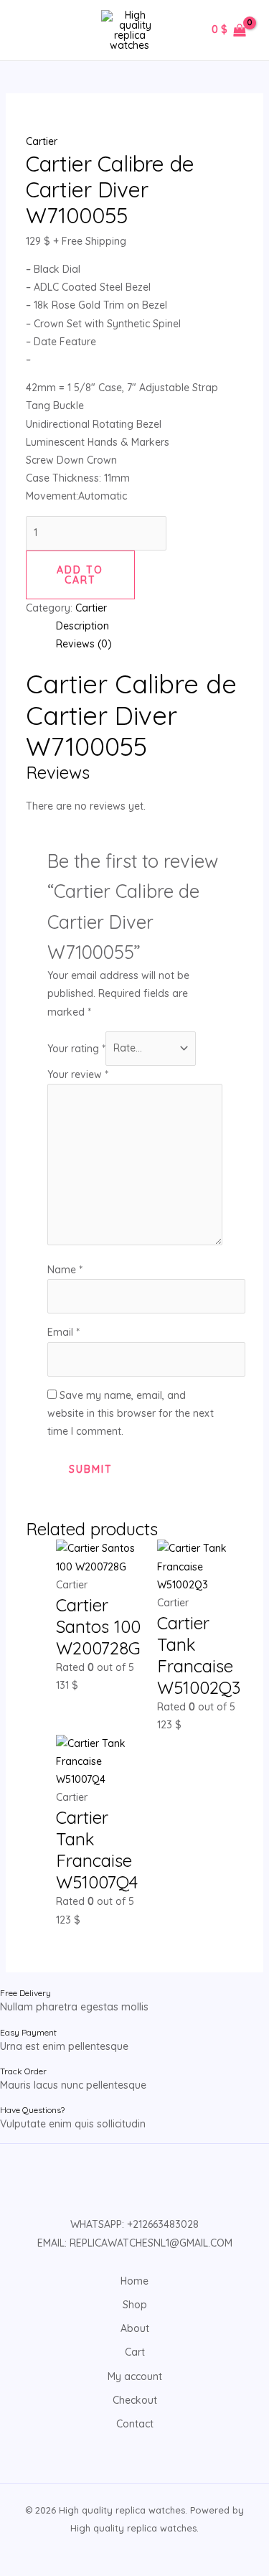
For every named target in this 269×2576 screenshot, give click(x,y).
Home (134, 2281)
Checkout (135, 2400)
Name (65, 1270)
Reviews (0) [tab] (84, 644)
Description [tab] (82, 626)
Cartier (42, 141)
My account (135, 2376)
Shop (135, 2305)
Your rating (76, 1048)
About (135, 2328)
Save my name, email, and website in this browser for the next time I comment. (131, 1413)
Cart (135, 2352)
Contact (135, 2424)
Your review (78, 1074)
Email (63, 1332)
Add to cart (80, 575)
